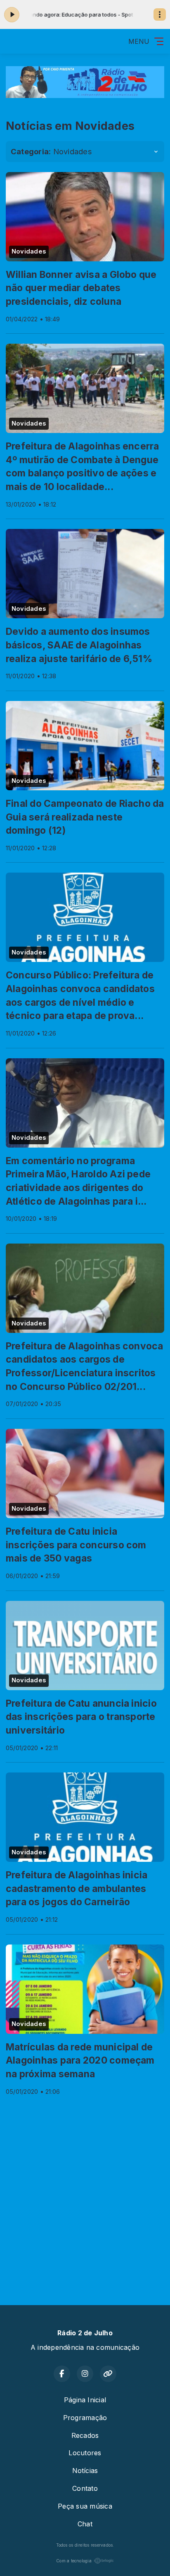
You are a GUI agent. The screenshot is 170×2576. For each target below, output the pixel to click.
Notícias (85, 2471)
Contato (85, 2488)
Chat (85, 2524)
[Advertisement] (85, 2193)
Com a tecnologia (74, 2561)
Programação (85, 2418)
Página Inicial (85, 2400)
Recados (85, 2435)
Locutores (85, 2453)
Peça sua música (85, 2506)
